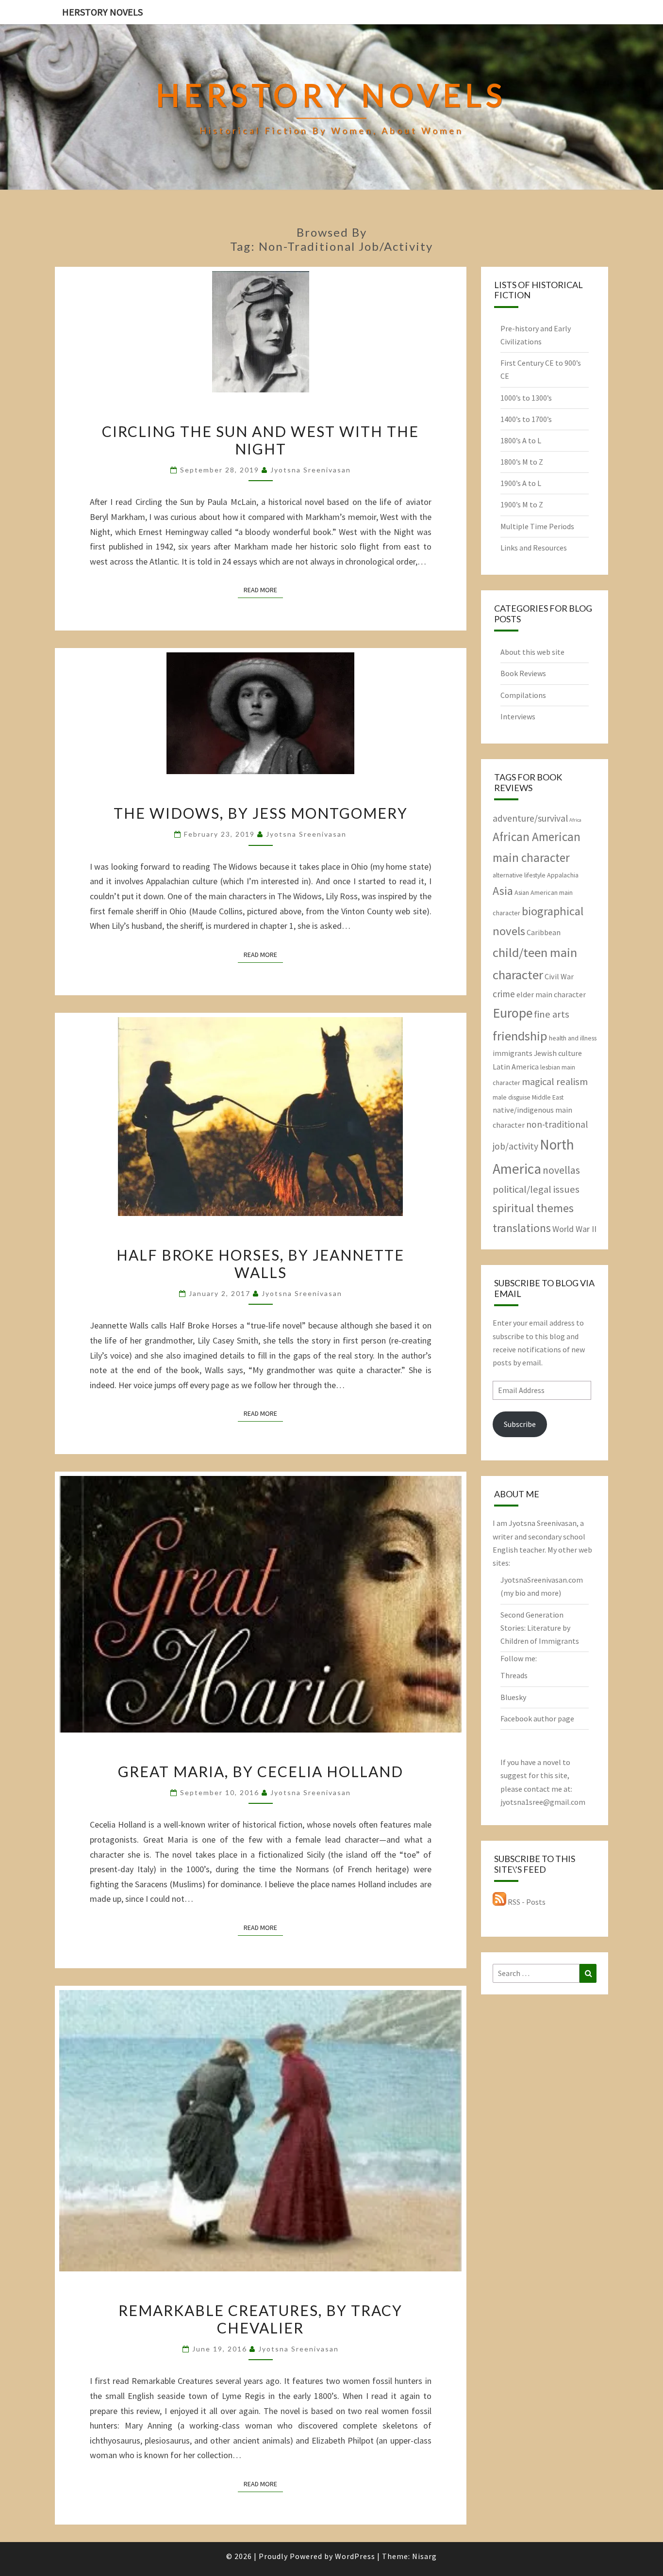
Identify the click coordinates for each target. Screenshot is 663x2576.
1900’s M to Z (522, 504)
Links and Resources (534, 548)
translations (522, 1228)
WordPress (355, 2556)
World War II (574, 1229)
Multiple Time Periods (537, 526)
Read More (263, 590)
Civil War (559, 976)
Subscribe (520, 1424)
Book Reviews (523, 673)
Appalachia (563, 875)
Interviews (518, 716)
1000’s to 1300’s (526, 398)
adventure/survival (530, 818)
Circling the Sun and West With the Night (260, 440)
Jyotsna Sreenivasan (311, 470)
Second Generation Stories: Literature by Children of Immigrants (540, 1628)
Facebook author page (537, 1718)
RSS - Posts (526, 1902)
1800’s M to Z (522, 462)
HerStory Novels (102, 12)
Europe (513, 1013)
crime (504, 994)
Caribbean (544, 932)
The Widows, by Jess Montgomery (261, 813)
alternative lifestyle (519, 875)
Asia (503, 891)
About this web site (532, 652)
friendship (520, 1036)
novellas (561, 1170)
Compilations (523, 695)
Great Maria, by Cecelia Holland (261, 1771)
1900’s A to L (521, 483)
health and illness (573, 1038)
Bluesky (513, 1697)
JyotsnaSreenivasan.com (542, 1580)
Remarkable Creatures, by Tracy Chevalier (260, 2319)
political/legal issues (536, 1189)
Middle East (548, 1097)
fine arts (552, 1014)
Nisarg (424, 2556)
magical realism (555, 1082)
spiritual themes (533, 1208)
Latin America (516, 1067)
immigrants (513, 1053)
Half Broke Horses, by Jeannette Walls (260, 1264)
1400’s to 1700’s (526, 419)
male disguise (512, 1097)
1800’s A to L (521, 440)
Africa (575, 820)
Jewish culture (558, 1053)
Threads (514, 1675)
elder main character (551, 994)
